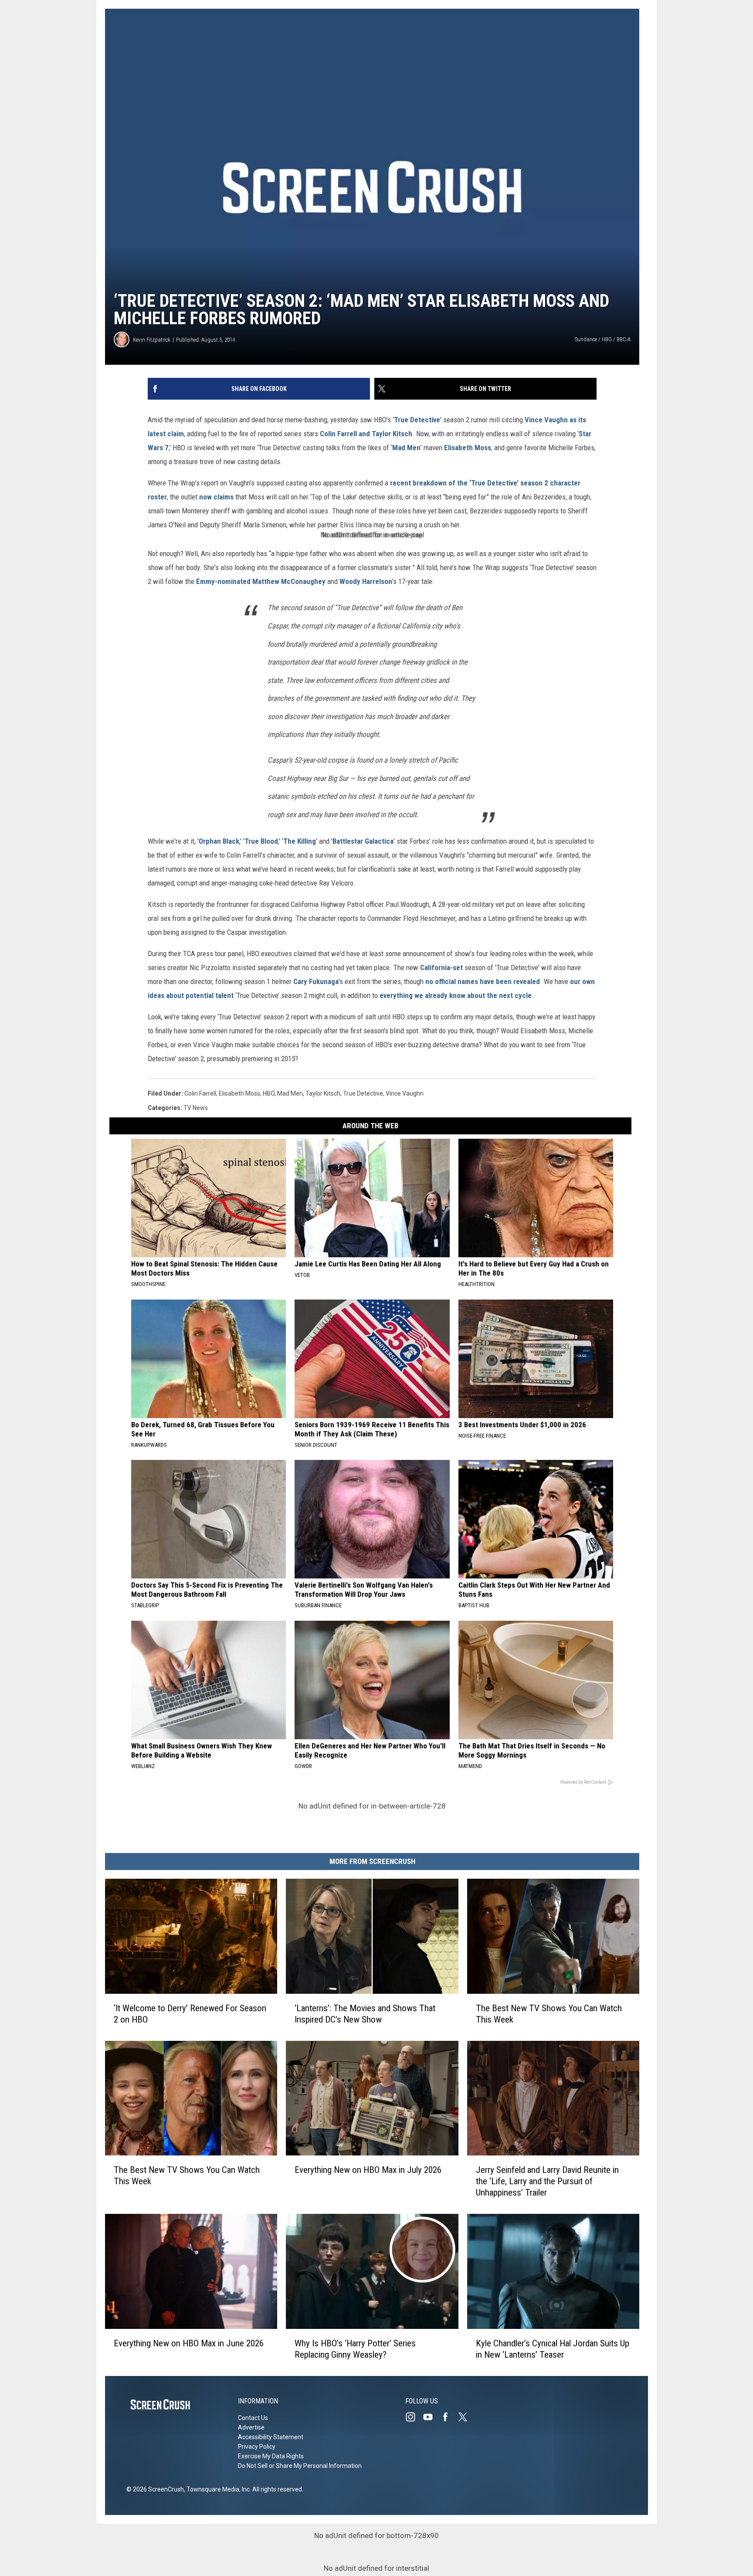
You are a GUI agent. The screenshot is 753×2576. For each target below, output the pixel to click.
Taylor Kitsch (323, 1093)
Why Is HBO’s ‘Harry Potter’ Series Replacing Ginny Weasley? (355, 2349)
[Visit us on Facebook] (449, 2417)
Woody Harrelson (366, 581)
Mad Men (406, 448)
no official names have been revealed (483, 981)
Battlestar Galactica (363, 841)
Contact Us (253, 2418)
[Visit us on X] (466, 2417)
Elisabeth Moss (468, 448)
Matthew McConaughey (289, 581)
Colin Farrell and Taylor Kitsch (366, 434)
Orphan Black (219, 841)
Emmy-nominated (223, 581)
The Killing (300, 841)
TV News (196, 1108)
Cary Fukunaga (316, 981)
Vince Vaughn (546, 420)
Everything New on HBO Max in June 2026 (189, 2343)
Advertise (251, 2427)
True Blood (261, 841)
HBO (269, 1093)
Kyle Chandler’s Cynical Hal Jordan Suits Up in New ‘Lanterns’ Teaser (553, 2349)
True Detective (417, 420)
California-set (441, 967)
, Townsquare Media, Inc (217, 2489)
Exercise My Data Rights (271, 2456)
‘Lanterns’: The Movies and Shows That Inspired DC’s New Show (365, 2014)
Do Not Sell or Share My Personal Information (300, 2466)
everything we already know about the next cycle (456, 995)
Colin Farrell (200, 1093)
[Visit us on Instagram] (414, 2417)
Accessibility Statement (271, 2437)
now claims (217, 497)
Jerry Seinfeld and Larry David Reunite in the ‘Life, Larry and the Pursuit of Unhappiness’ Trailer (547, 2182)
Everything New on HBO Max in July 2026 (368, 2170)
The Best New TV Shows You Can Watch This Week (549, 2014)
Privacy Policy (257, 2447)
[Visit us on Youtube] (431, 2417)
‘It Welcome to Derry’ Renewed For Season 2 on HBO (190, 2014)
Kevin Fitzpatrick (152, 340)
